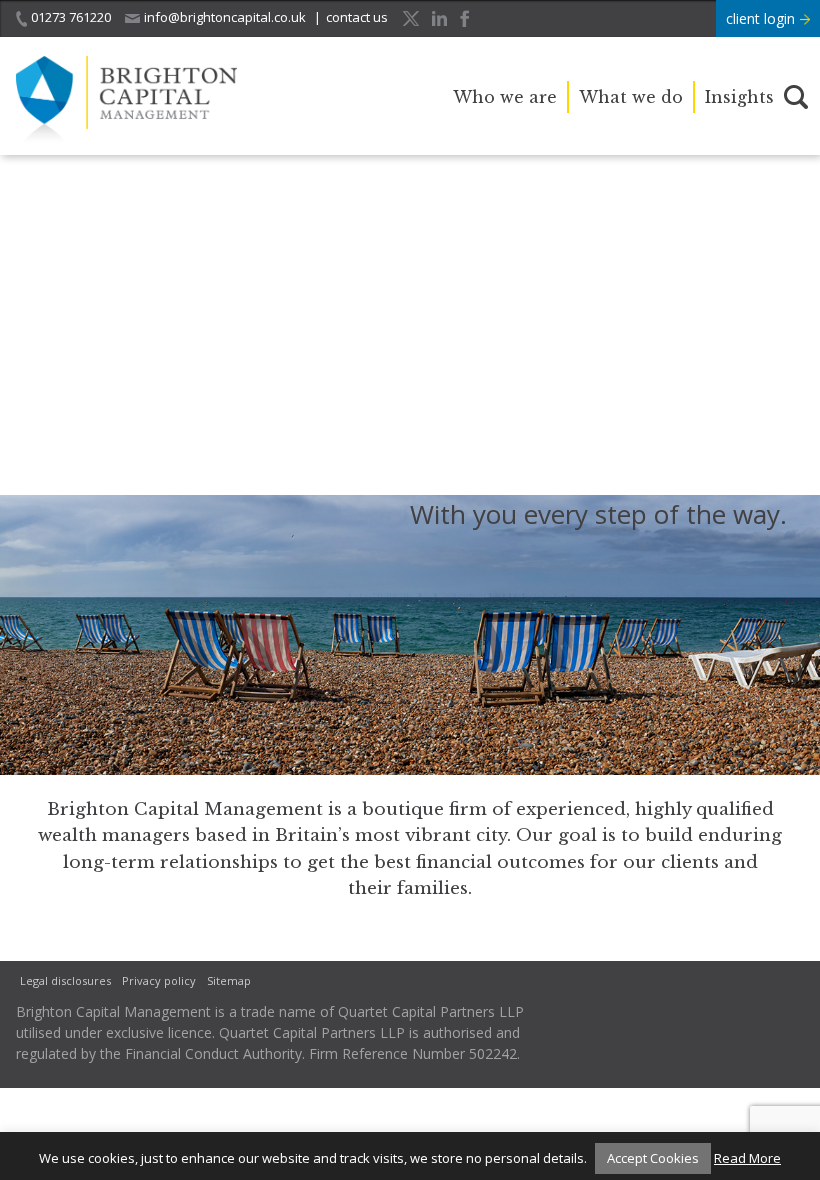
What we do (631, 97)
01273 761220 (71, 17)
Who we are (505, 97)
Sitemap (229, 980)
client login (762, 18)
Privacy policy (159, 980)
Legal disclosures (65, 980)
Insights (739, 97)
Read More (747, 1158)
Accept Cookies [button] (653, 1158)
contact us (357, 17)
